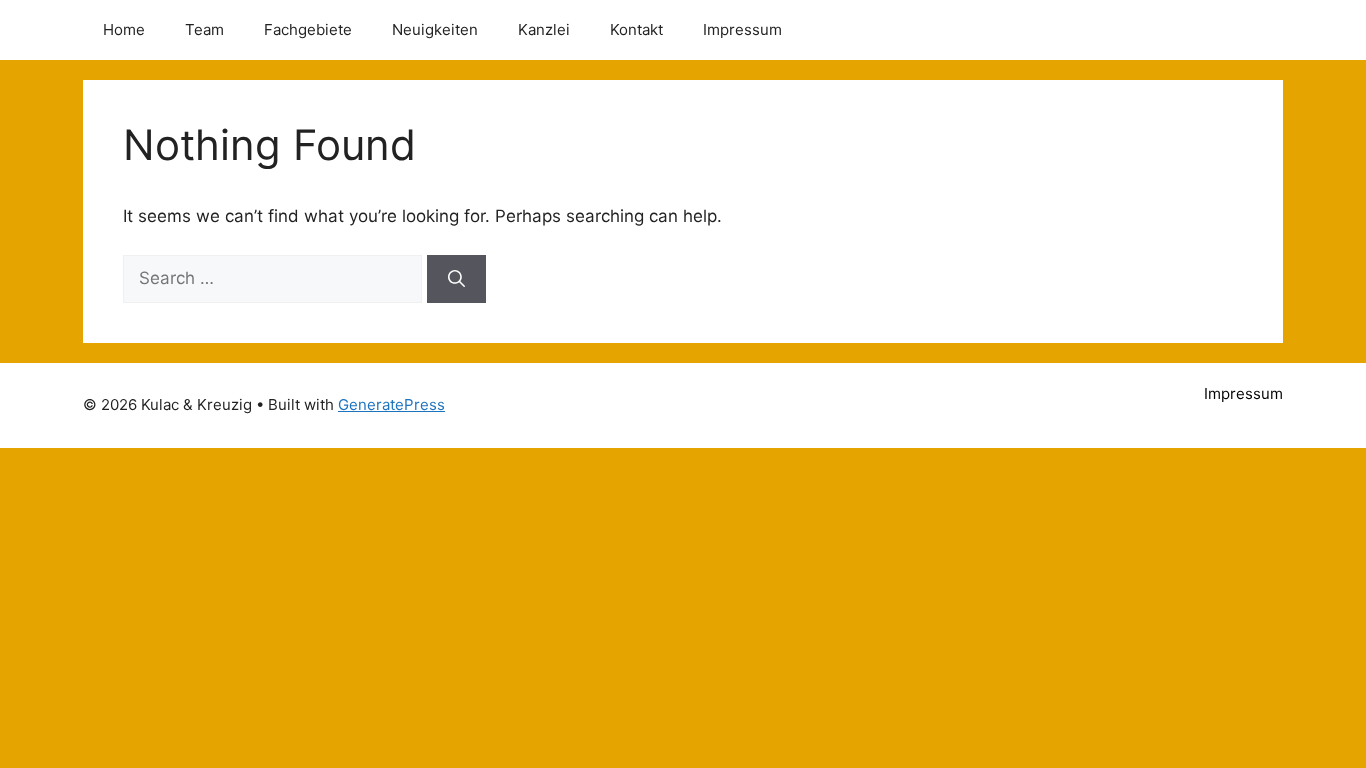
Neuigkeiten (435, 29)
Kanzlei (544, 29)
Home (124, 29)
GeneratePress (391, 404)
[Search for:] (275, 278)
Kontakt (636, 29)
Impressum (742, 29)
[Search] (456, 279)
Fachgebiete (308, 29)
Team (204, 29)
